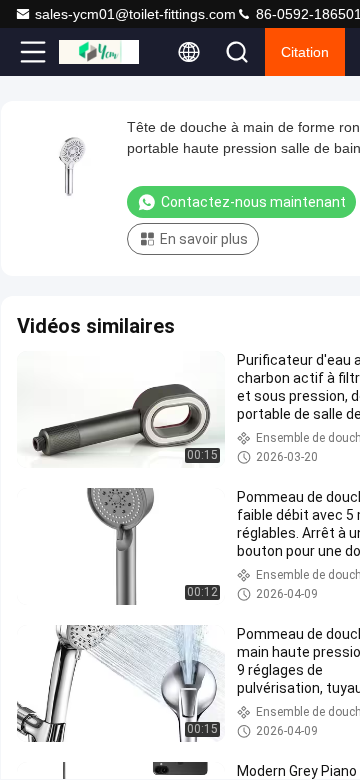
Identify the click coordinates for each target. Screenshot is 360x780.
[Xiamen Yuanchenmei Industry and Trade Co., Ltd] (99, 52)
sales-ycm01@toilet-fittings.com (135, 14)
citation (305, 52)
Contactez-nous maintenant (253, 202)
